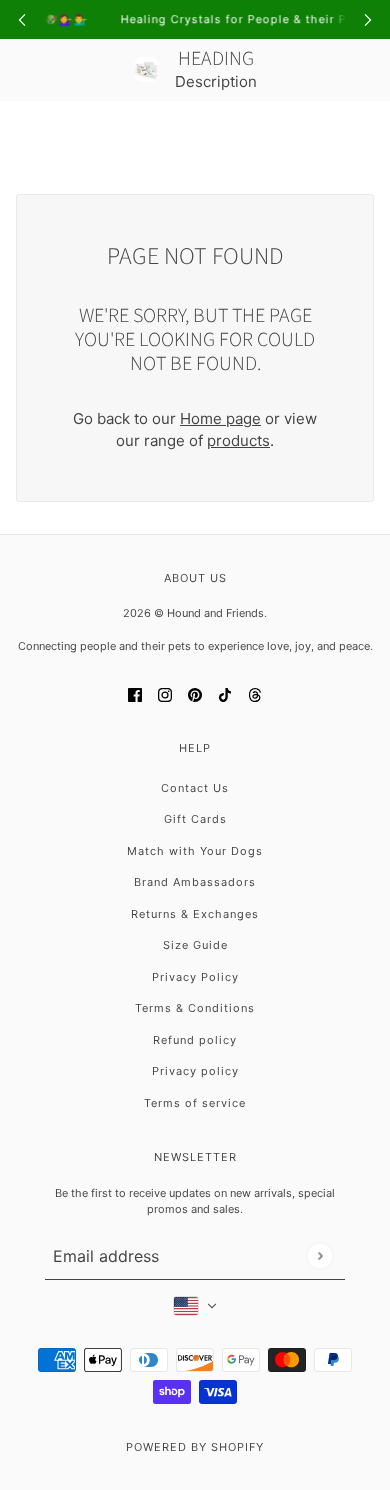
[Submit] (319, 1255)
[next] (368, 19)
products (238, 440)
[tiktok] (225, 694)
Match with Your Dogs (195, 851)
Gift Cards (195, 819)
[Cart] (363, 131)
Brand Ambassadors (195, 882)
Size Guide (195, 945)
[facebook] (135, 694)
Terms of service (195, 1103)
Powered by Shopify (195, 1447)
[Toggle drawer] (27, 131)
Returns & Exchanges (195, 914)
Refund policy (195, 1040)
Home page (220, 418)
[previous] (22, 19)
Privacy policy (195, 1071)
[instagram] (165, 694)
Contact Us (195, 788)
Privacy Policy (195, 977)
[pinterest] (195, 694)
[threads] (255, 694)
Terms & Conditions (195, 1008)
